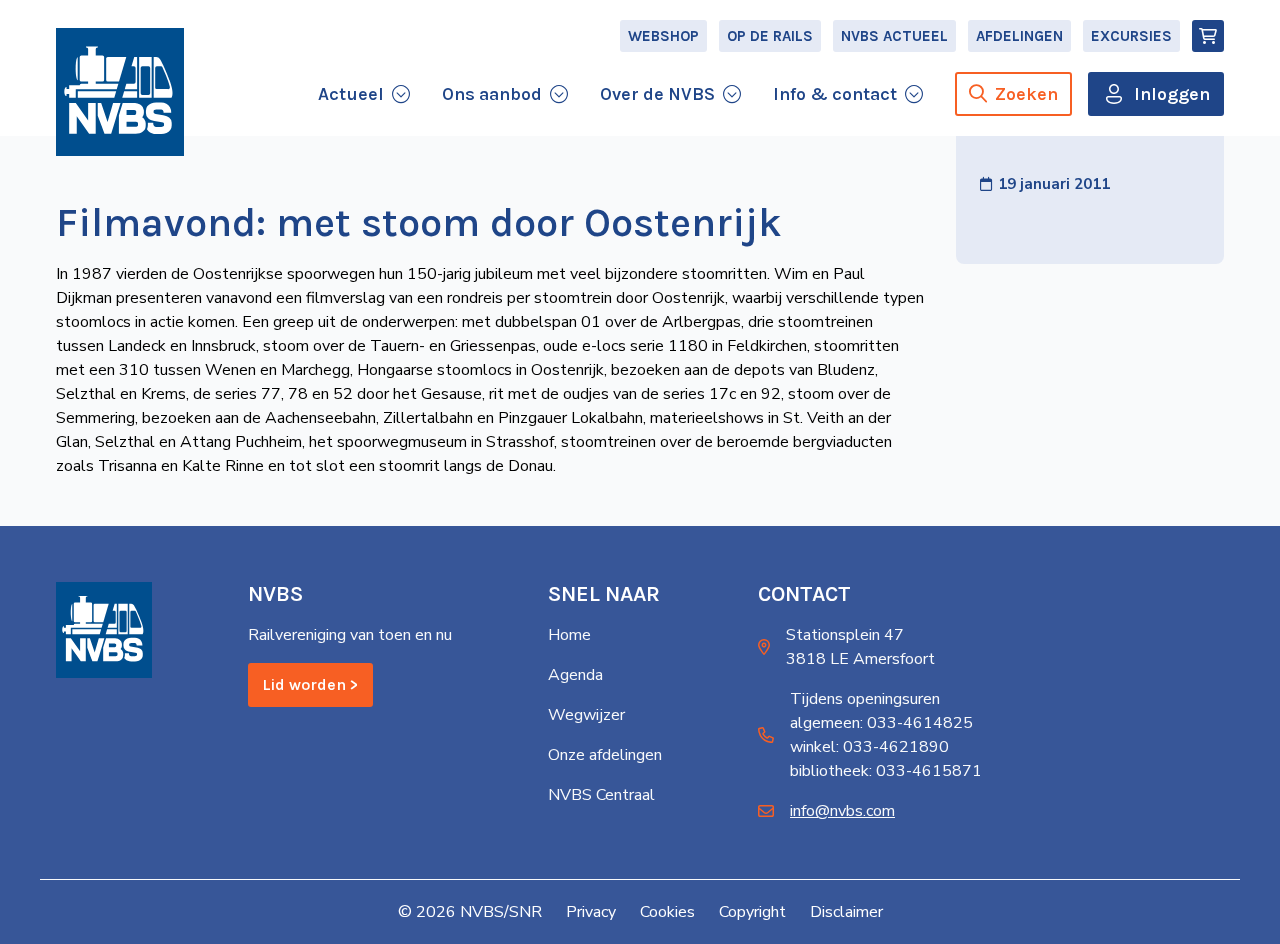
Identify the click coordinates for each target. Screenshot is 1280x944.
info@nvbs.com (842, 811)
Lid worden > (310, 684)
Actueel (351, 94)
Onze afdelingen (605, 755)
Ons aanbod (492, 94)
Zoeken (1026, 94)
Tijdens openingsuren (865, 699)
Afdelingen (1019, 36)
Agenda (575, 675)
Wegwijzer (586, 715)
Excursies (1131, 36)
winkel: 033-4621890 (869, 747)
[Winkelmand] (1208, 36)
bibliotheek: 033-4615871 (886, 771)
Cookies (667, 912)
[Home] (120, 92)
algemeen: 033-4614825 (881, 723)
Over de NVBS (657, 94)
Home (569, 635)
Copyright (752, 912)
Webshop (663, 36)
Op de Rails (770, 36)
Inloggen (1172, 94)
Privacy (591, 912)
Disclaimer (846, 912)
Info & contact (835, 94)
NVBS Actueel (894, 36)
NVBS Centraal (601, 795)
